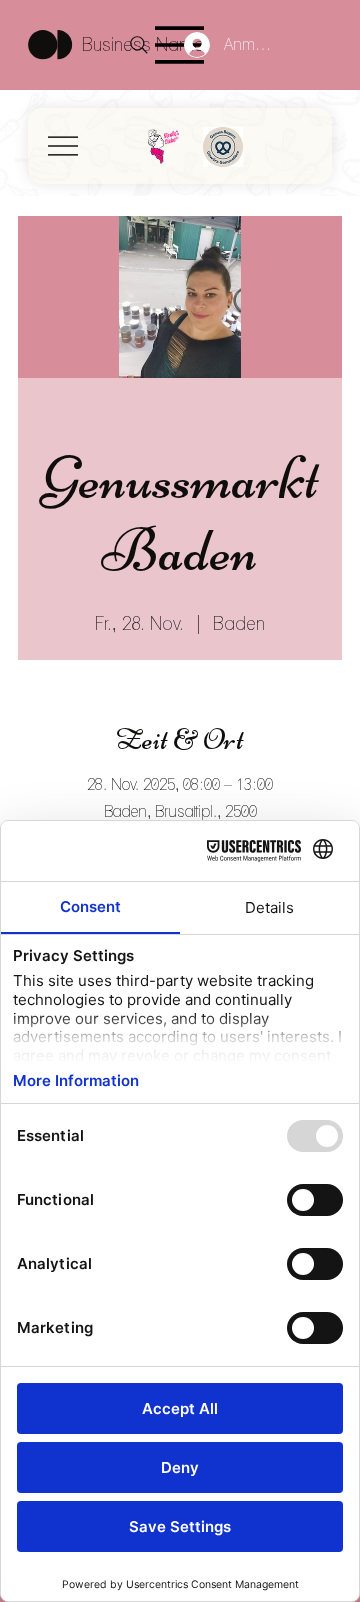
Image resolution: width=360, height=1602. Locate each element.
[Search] (139, 45)
